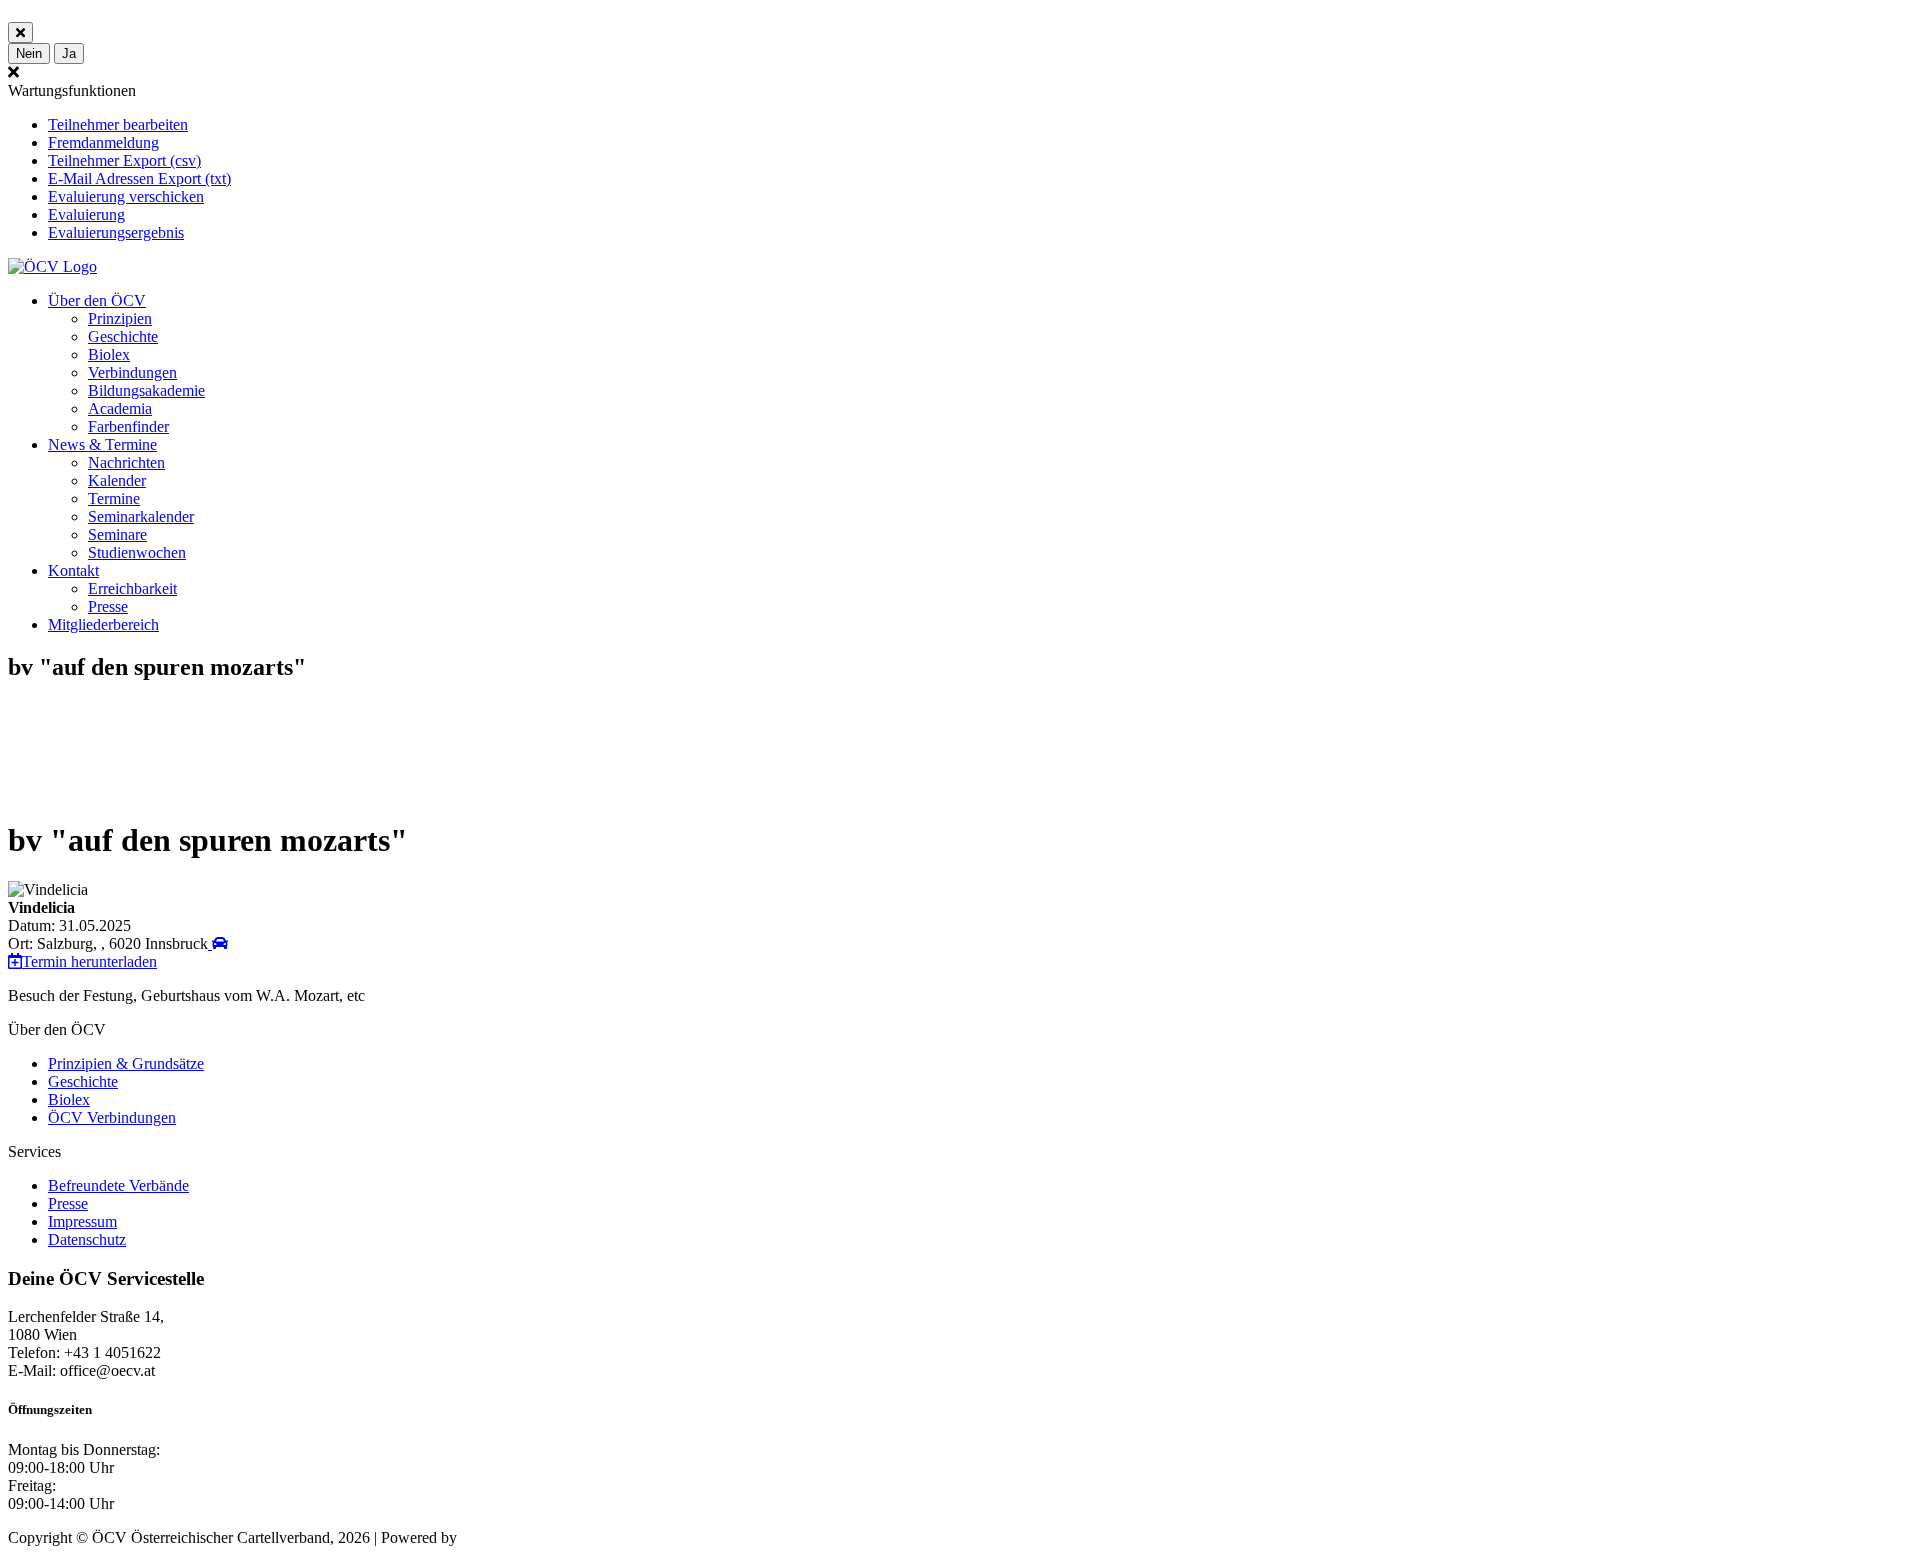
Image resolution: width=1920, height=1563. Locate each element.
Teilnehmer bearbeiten (118, 124)
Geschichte (123, 336)
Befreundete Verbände (118, 1185)
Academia (120, 408)
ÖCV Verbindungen (112, 1117)
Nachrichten (126, 462)
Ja (69, 53)
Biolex (109, 354)
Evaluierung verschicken (126, 196)
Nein (29, 53)
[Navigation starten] (218, 943)
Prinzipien (120, 318)
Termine (114, 498)
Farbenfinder (128, 426)
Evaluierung (86, 214)
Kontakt (73, 570)
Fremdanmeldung (103, 142)
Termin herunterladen (89, 961)
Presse (108, 606)
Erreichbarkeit (132, 588)
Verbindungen (132, 372)
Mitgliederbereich (103, 624)
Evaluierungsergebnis (116, 232)
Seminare (117, 534)
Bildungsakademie (146, 390)
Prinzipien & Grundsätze (126, 1063)
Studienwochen (137, 552)
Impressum (82, 1221)
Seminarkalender (141, 516)
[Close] (20, 32)
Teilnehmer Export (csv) (124, 160)
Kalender (117, 480)
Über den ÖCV (97, 300)
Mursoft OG (500, 1537)
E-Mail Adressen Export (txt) (139, 178)
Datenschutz (87, 1239)
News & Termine (102, 444)
